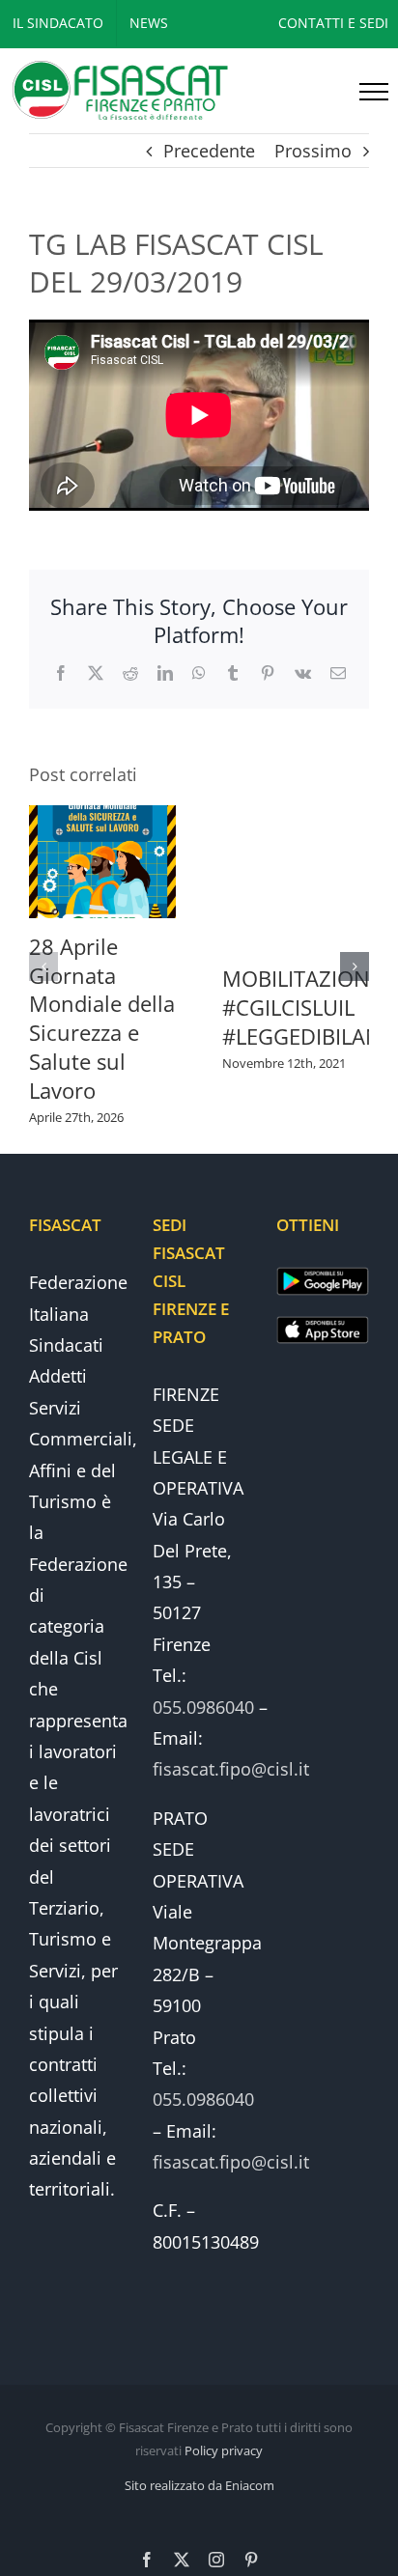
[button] (43, 966)
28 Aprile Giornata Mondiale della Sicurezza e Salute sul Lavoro (102, 1019)
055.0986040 (203, 1707)
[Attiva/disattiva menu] (374, 92)
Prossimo (313, 151)
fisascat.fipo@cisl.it (231, 1769)
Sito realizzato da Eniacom (199, 2485)
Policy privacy (224, 2450)
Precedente (209, 151)
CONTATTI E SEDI (333, 23)
